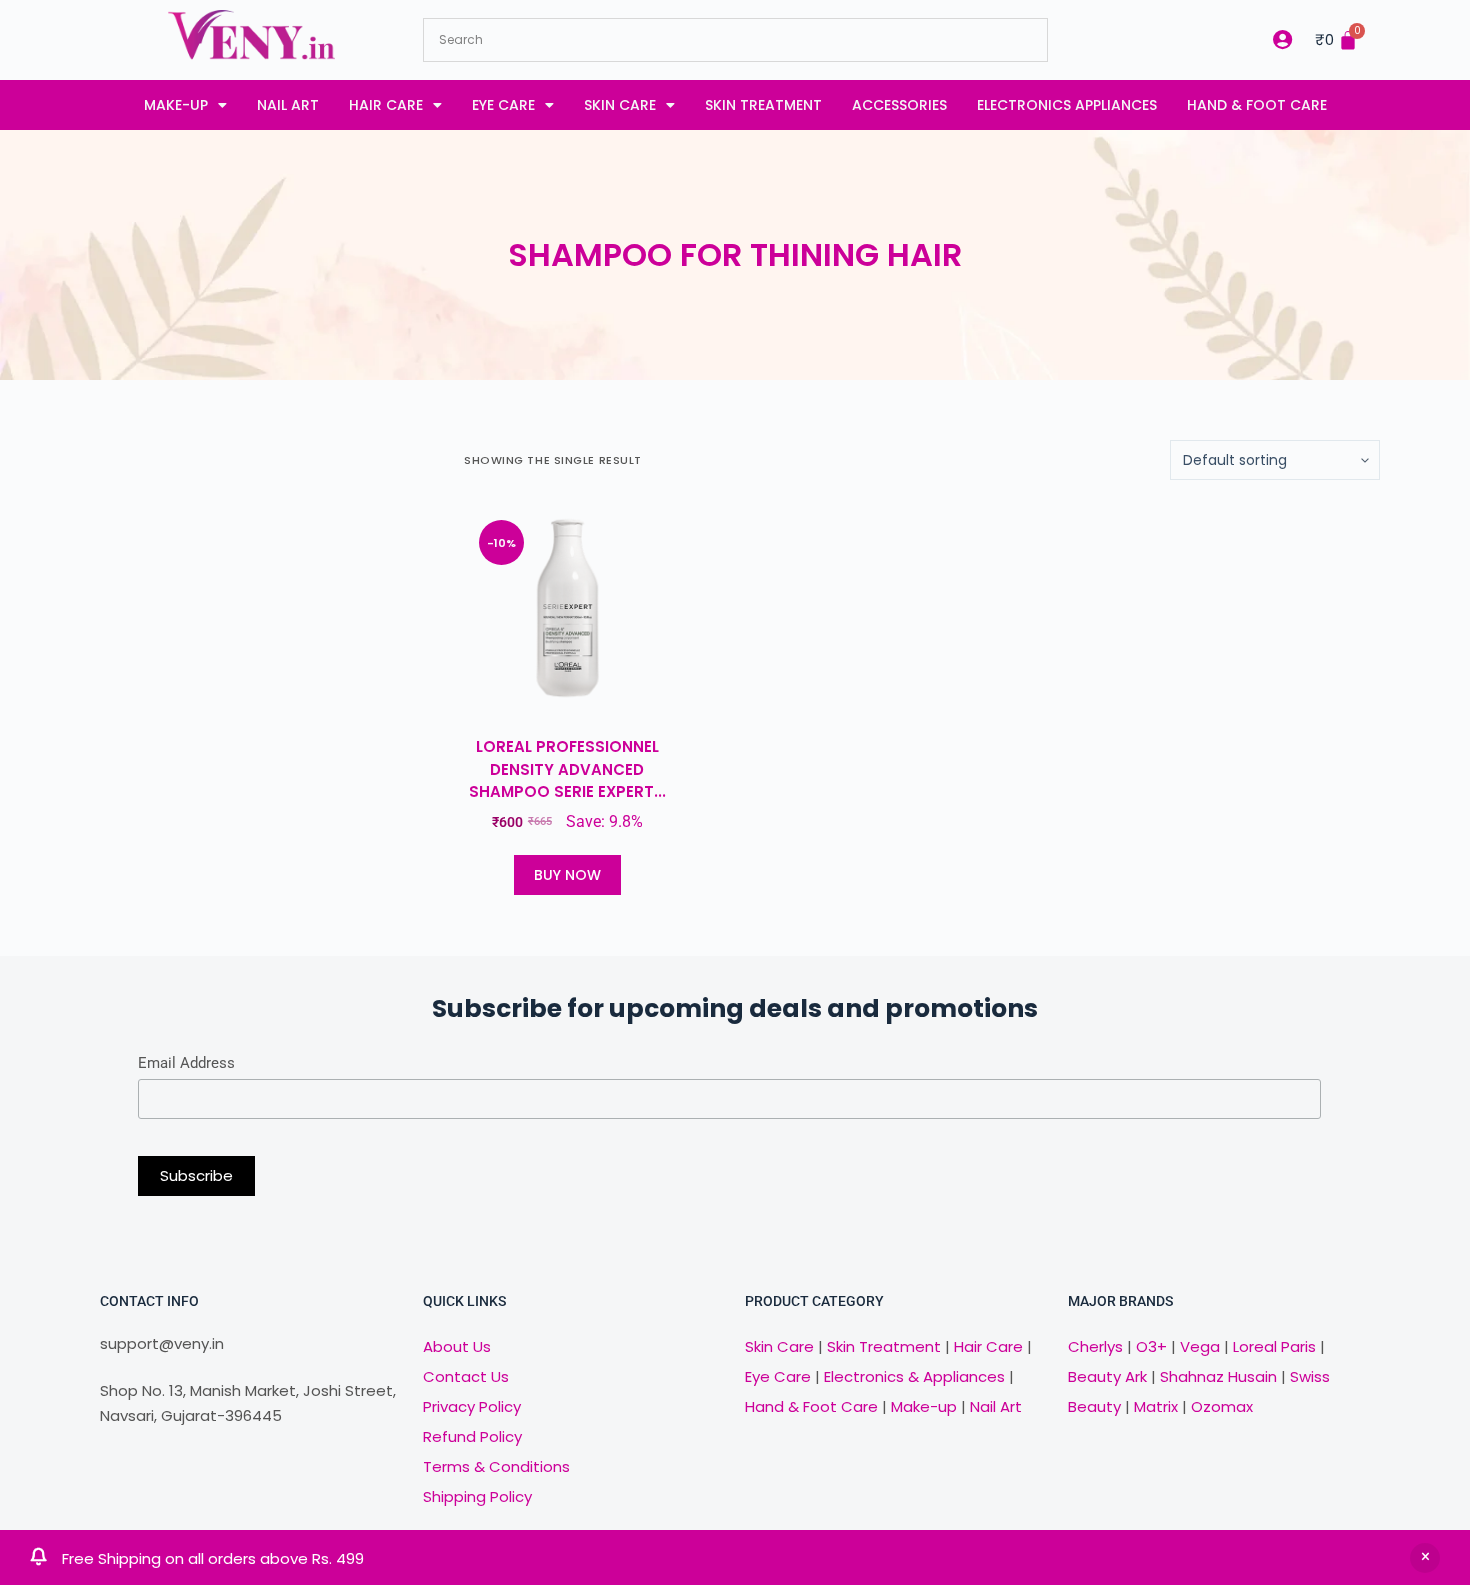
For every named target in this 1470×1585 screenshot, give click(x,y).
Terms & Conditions (496, 1466)
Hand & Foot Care (1257, 105)
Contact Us (466, 1376)
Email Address (186, 1063)
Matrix (1156, 1406)
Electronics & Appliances (914, 1376)
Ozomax (1222, 1406)
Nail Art (288, 105)
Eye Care (503, 105)
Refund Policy (472, 1436)
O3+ (1151, 1346)
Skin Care (620, 105)
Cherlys (1095, 1346)
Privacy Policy (472, 1406)
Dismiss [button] (1425, 1558)
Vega (1200, 1346)
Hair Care (386, 105)
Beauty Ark (1107, 1376)
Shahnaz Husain (1218, 1376)
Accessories (899, 105)
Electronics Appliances (1067, 105)
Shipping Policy (477, 1496)
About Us (457, 1346)
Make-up (176, 105)
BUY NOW (567, 875)
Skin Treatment (763, 105)
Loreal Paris (1274, 1346)
